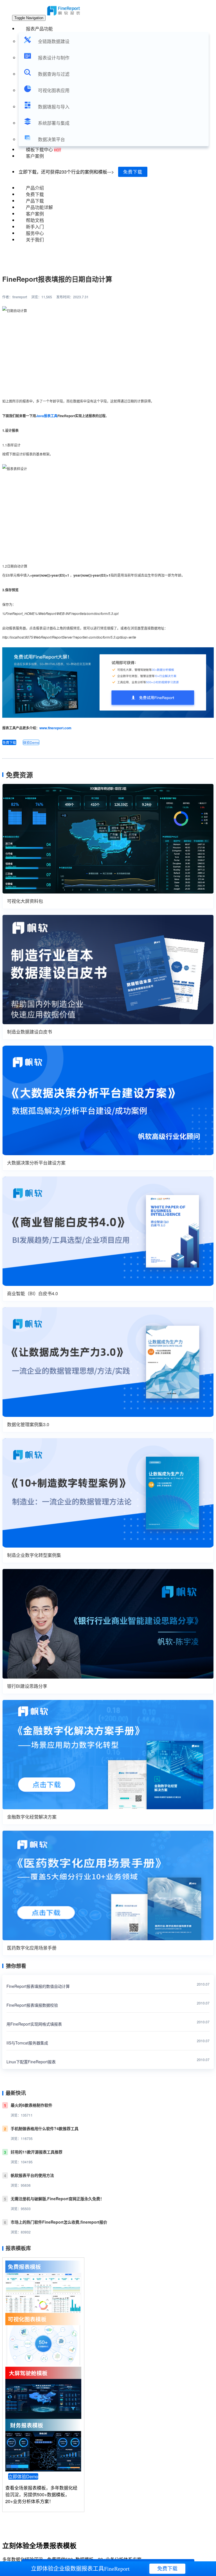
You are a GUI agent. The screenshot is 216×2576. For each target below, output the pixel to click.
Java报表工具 (47, 416)
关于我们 (35, 240)
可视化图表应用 (54, 90)
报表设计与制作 (54, 58)
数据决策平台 (51, 139)
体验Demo (31, 742)
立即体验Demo (23, 2476)
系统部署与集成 (54, 123)
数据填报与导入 (54, 107)
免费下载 (133, 172)
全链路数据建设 (54, 41)
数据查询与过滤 (54, 74)
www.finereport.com (55, 728)
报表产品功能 (39, 29)
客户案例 (35, 156)
